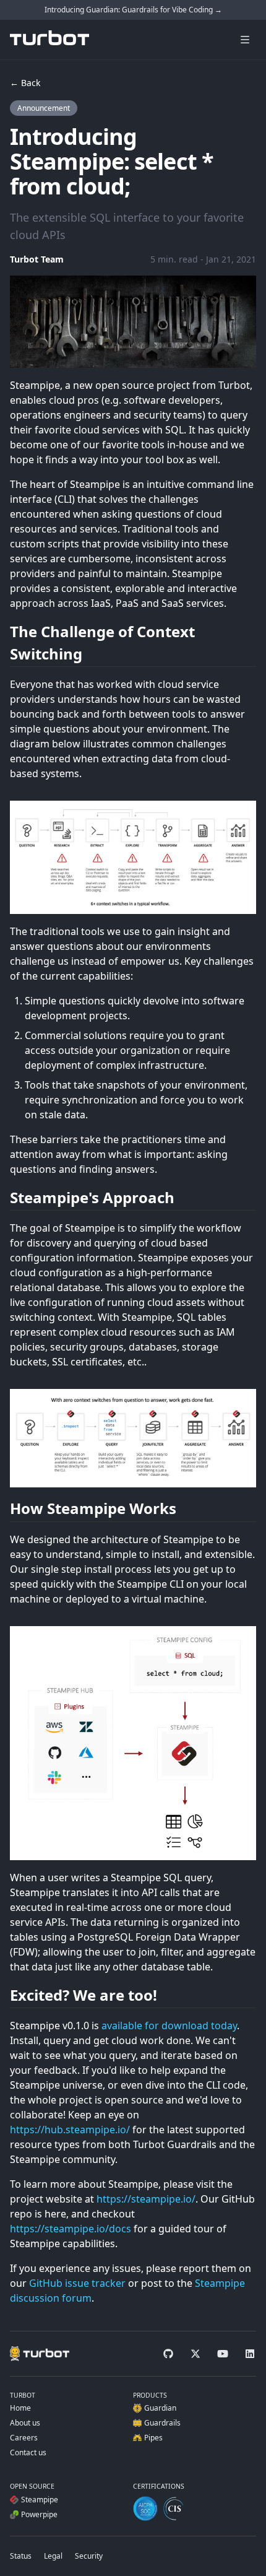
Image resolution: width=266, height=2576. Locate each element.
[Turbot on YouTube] (223, 2354)
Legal (53, 2556)
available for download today (169, 2026)
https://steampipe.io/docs (71, 2229)
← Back (25, 83)
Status (21, 2556)
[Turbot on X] (195, 2354)
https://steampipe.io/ (146, 2199)
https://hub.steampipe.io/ (70, 2130)
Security (89, 2556)
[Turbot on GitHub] (168, 2354)
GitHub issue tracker (77, 2283)
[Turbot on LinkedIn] (250, 2354)
